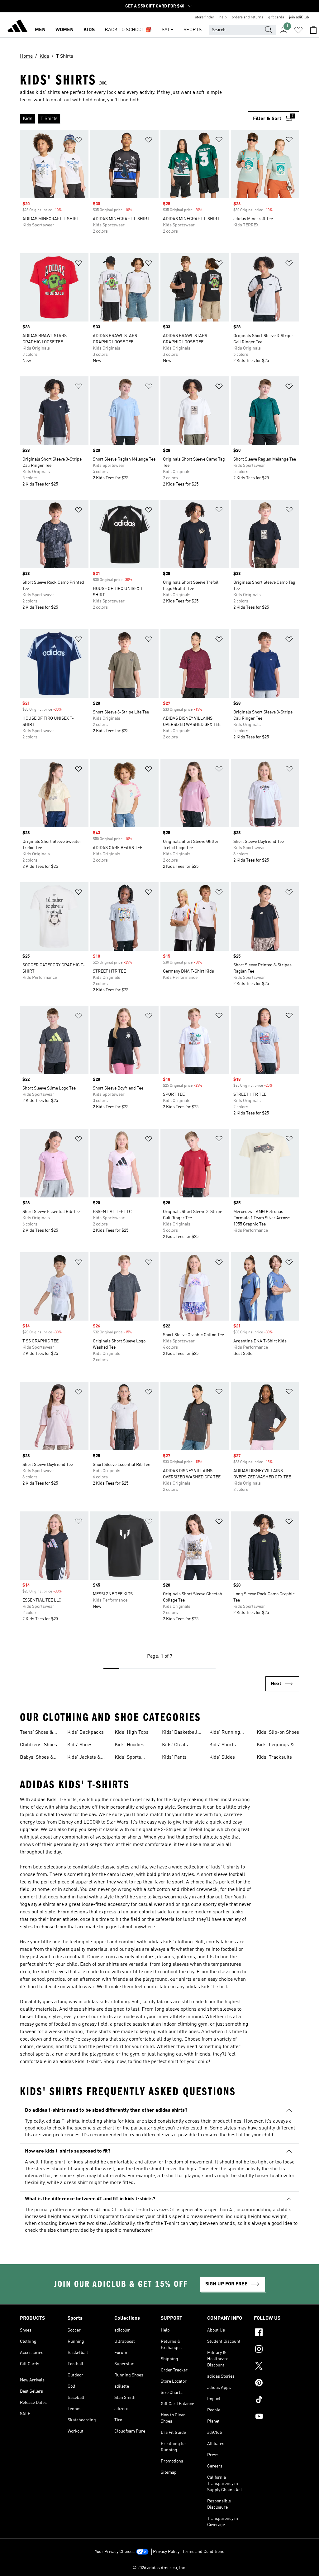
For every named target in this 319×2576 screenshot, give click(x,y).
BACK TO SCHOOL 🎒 (128, 30)
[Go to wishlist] (298, 30)
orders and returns (248, 17)
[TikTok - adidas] (276, 2400)
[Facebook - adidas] (276, 2333)
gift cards (276, 17)
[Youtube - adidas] (276, 2417)
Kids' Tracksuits (274, 1757)
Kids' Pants (174, 1757)
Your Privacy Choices (115, 2552)
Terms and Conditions (203, 2552)
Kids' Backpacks (86, 1733)
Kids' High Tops (132, 1733)
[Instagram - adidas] (276, 2350)
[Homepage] (17, 27)
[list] (134, 119)
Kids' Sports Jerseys (128, 1758)
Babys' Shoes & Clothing (37, 1758)
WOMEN (64, 30)
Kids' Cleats (175, 1745)
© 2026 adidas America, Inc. (159, 2568)
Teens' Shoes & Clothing (37, 1733)
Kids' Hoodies (129, 1745)
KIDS (89, 30)
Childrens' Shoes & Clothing (41, 1746)
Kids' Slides (222, 1757)
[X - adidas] (276, 2367)
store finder (205, 17)
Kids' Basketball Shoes (180, 1733)
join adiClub (299, 17)
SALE (168, 30)
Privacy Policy (166, 2552)
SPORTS (193, 30)
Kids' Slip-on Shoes (278, 1733)
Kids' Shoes (80, 1745)
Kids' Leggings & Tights (275, 1746)
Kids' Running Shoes (225, 1733)
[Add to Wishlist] (79, 141)
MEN (40, 30)
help (223, 17)
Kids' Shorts (223, 1745)
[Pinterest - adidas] (276, 2384)
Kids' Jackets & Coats (84, 1758)
